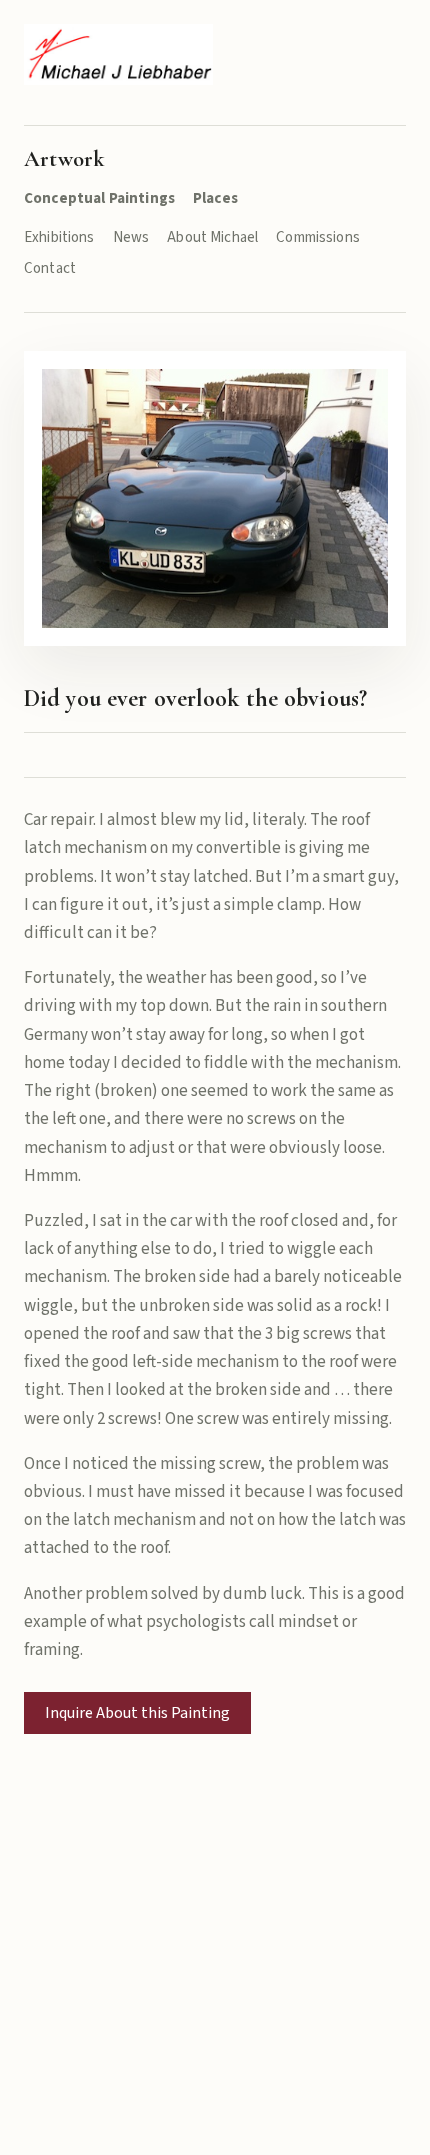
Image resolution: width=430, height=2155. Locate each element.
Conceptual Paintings (99, 198)
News (131, 237)
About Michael (212, 237)
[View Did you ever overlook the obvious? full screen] (215, 498)
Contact (50, 268)
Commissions (318, 237)
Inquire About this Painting (137, 1713)
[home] (118, 54)
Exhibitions (59, 237)
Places (215, 198)
